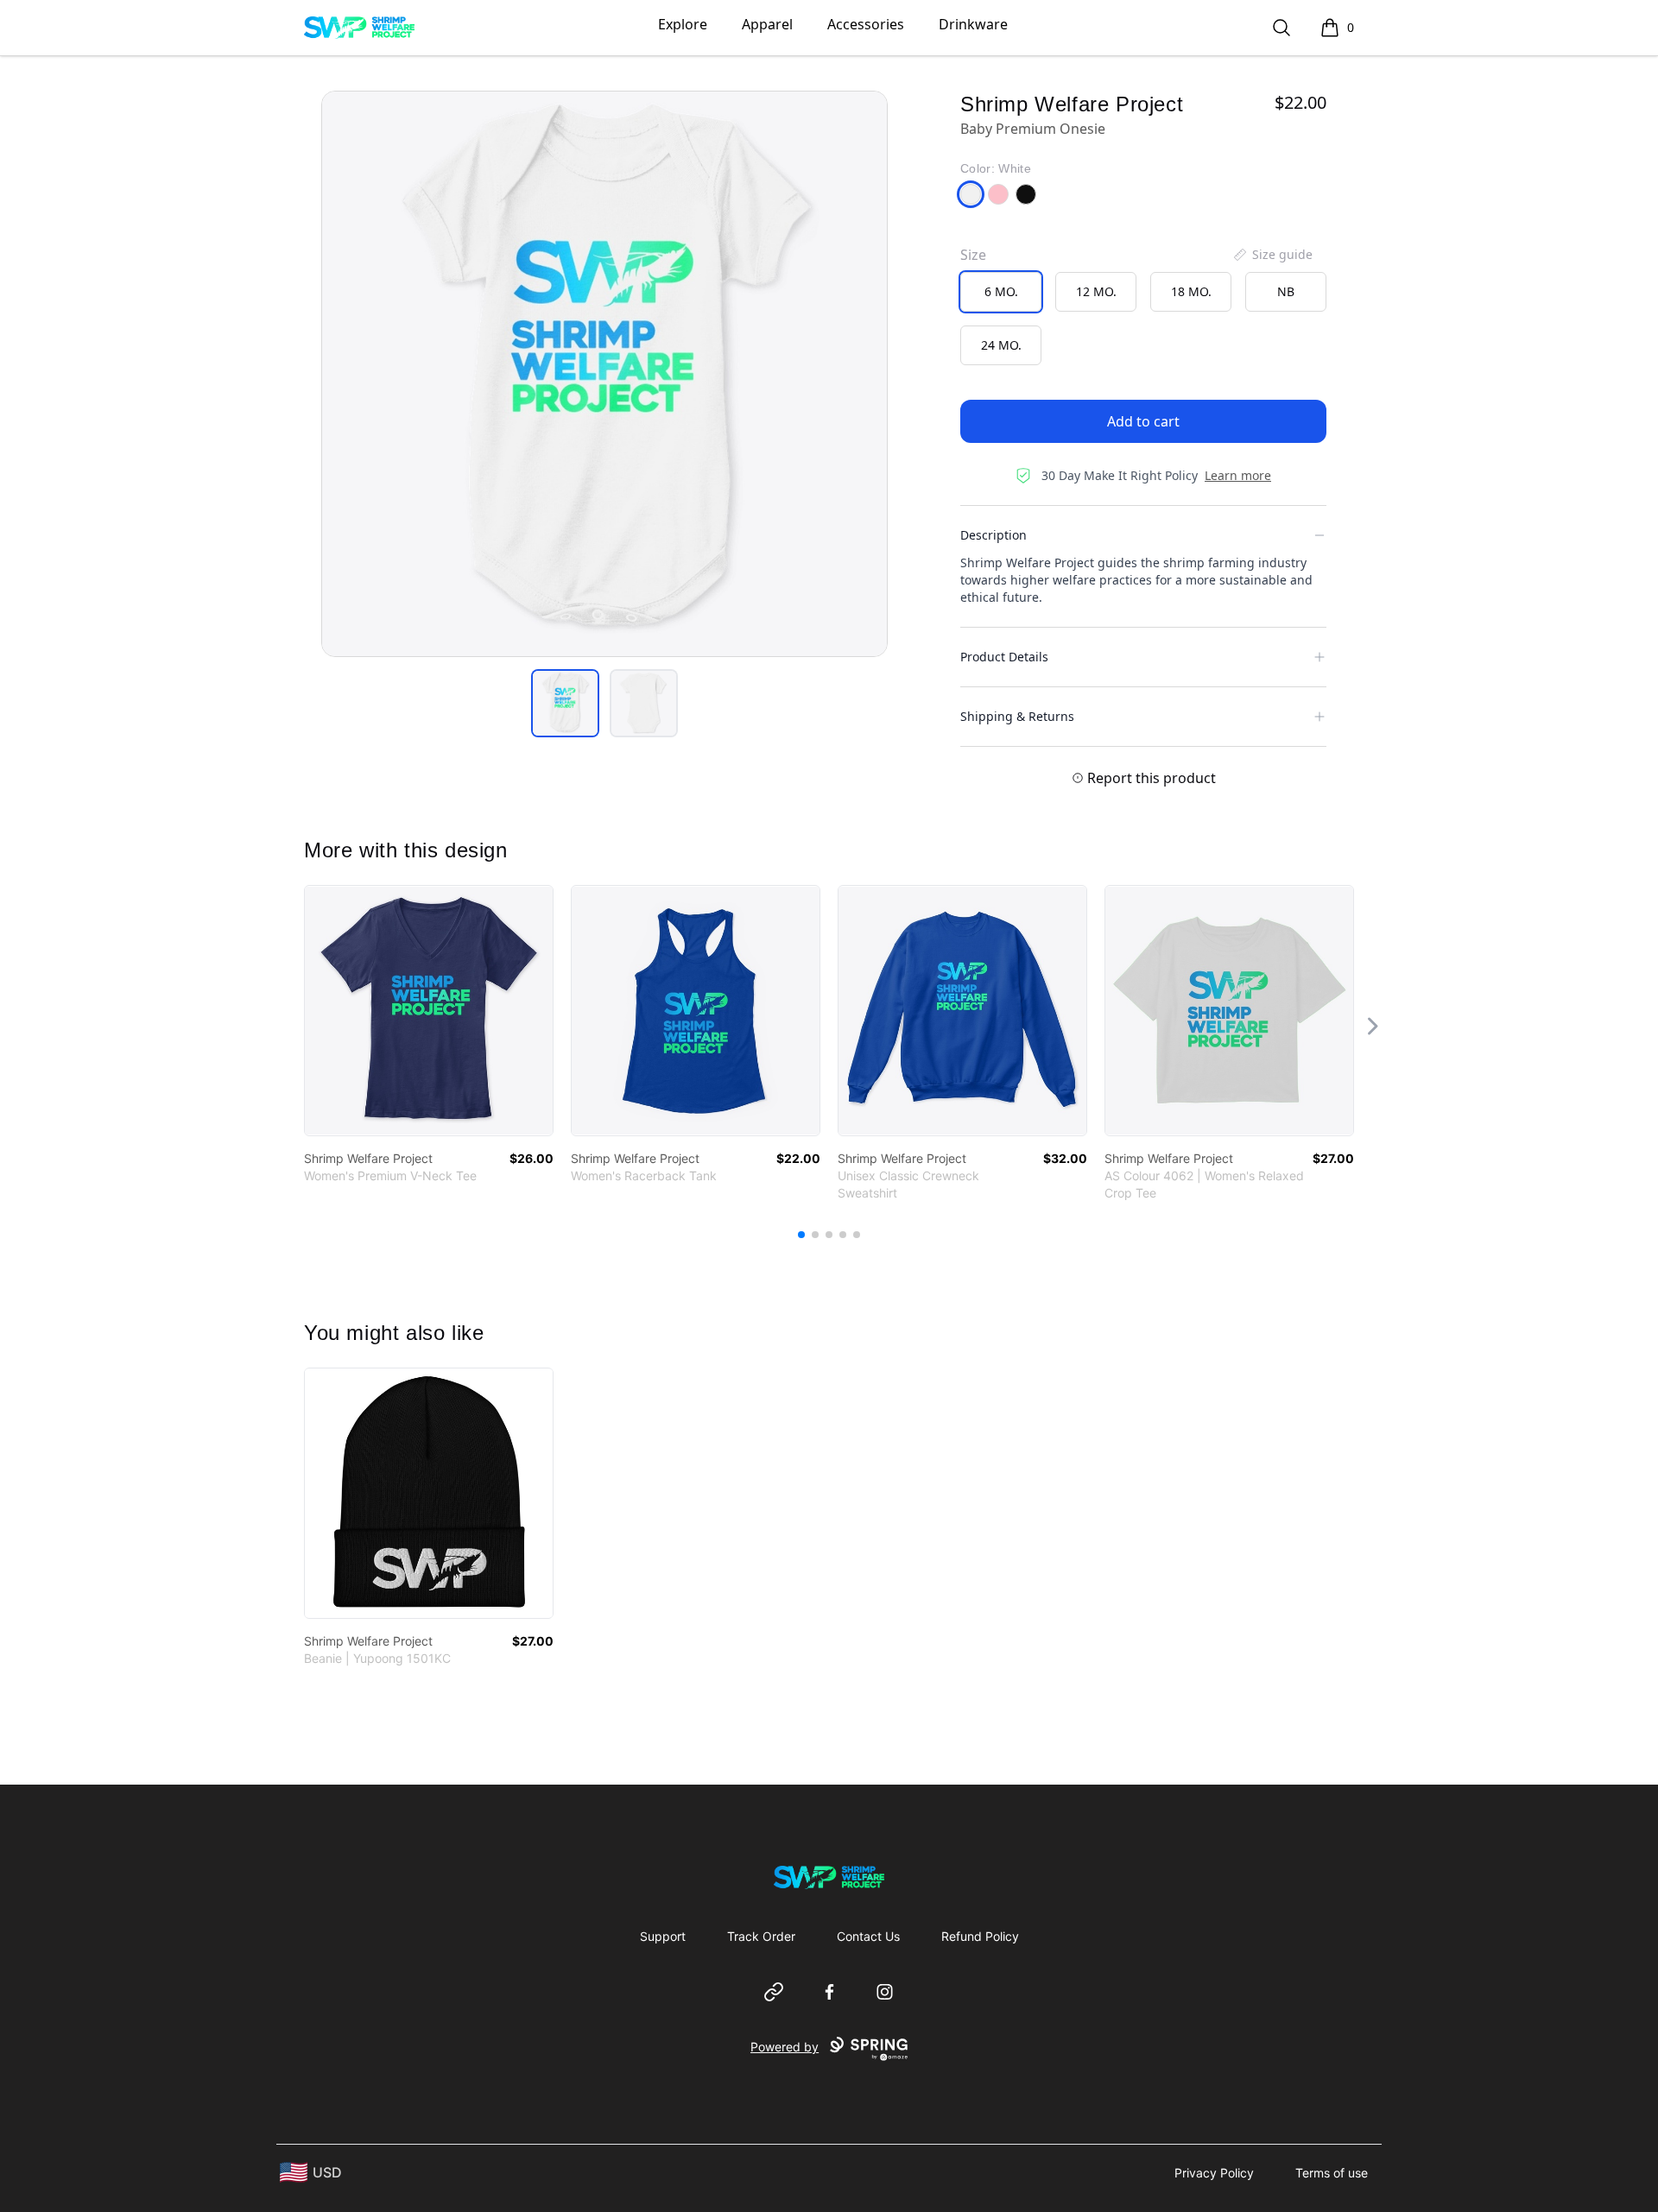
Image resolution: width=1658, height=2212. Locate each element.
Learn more (1238, 475)
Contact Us (868, 1936)
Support (663, 1936)
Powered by (785, 2047)
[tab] (565, 703)
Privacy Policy (1214, 2173)
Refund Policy (980, 1936)
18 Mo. (1191, 291)
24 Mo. (1001, 345)
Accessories (866, 24)
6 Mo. (1001, 291)
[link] (429, 1011)
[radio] (1001, 292)
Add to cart (1143, 421)
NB (1286, 291)
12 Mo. (1096, 291)
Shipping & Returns (1017, 716)
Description (994, 535)
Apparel (767, 24)
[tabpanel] (604, 374)
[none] (1272, 255)
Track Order (761, 1936)
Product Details (1004, 657)
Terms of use (1332, 2173)
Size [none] (973, 255)
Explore (683, 24)
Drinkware (973, 24)
